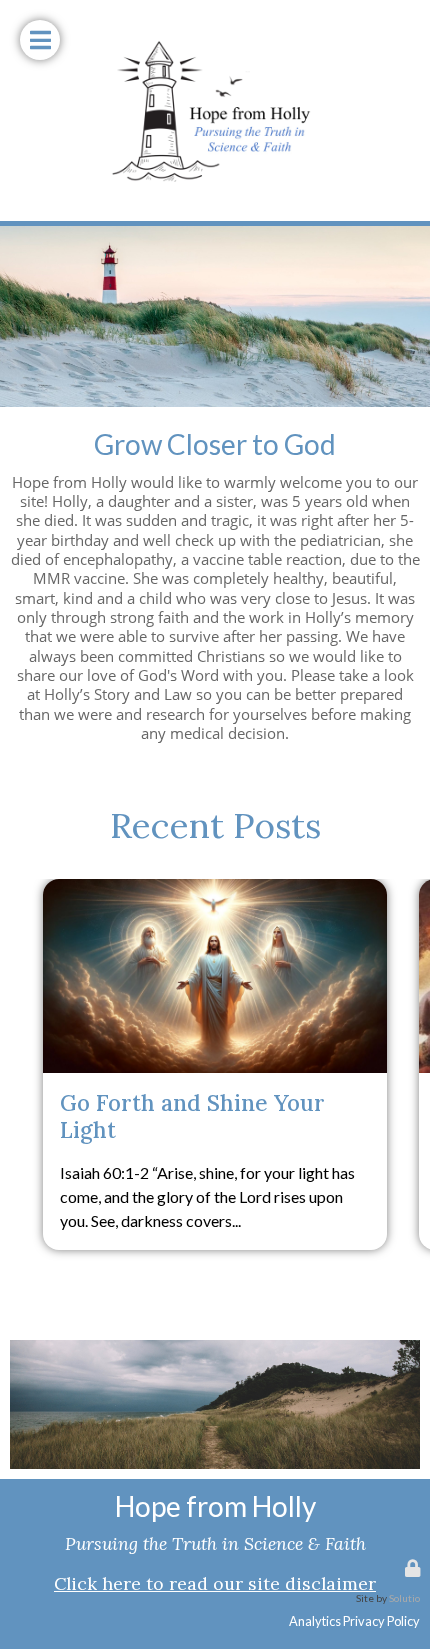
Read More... (215, 898)
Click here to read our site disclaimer (215, 1583)
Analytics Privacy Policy (354, 1621)
